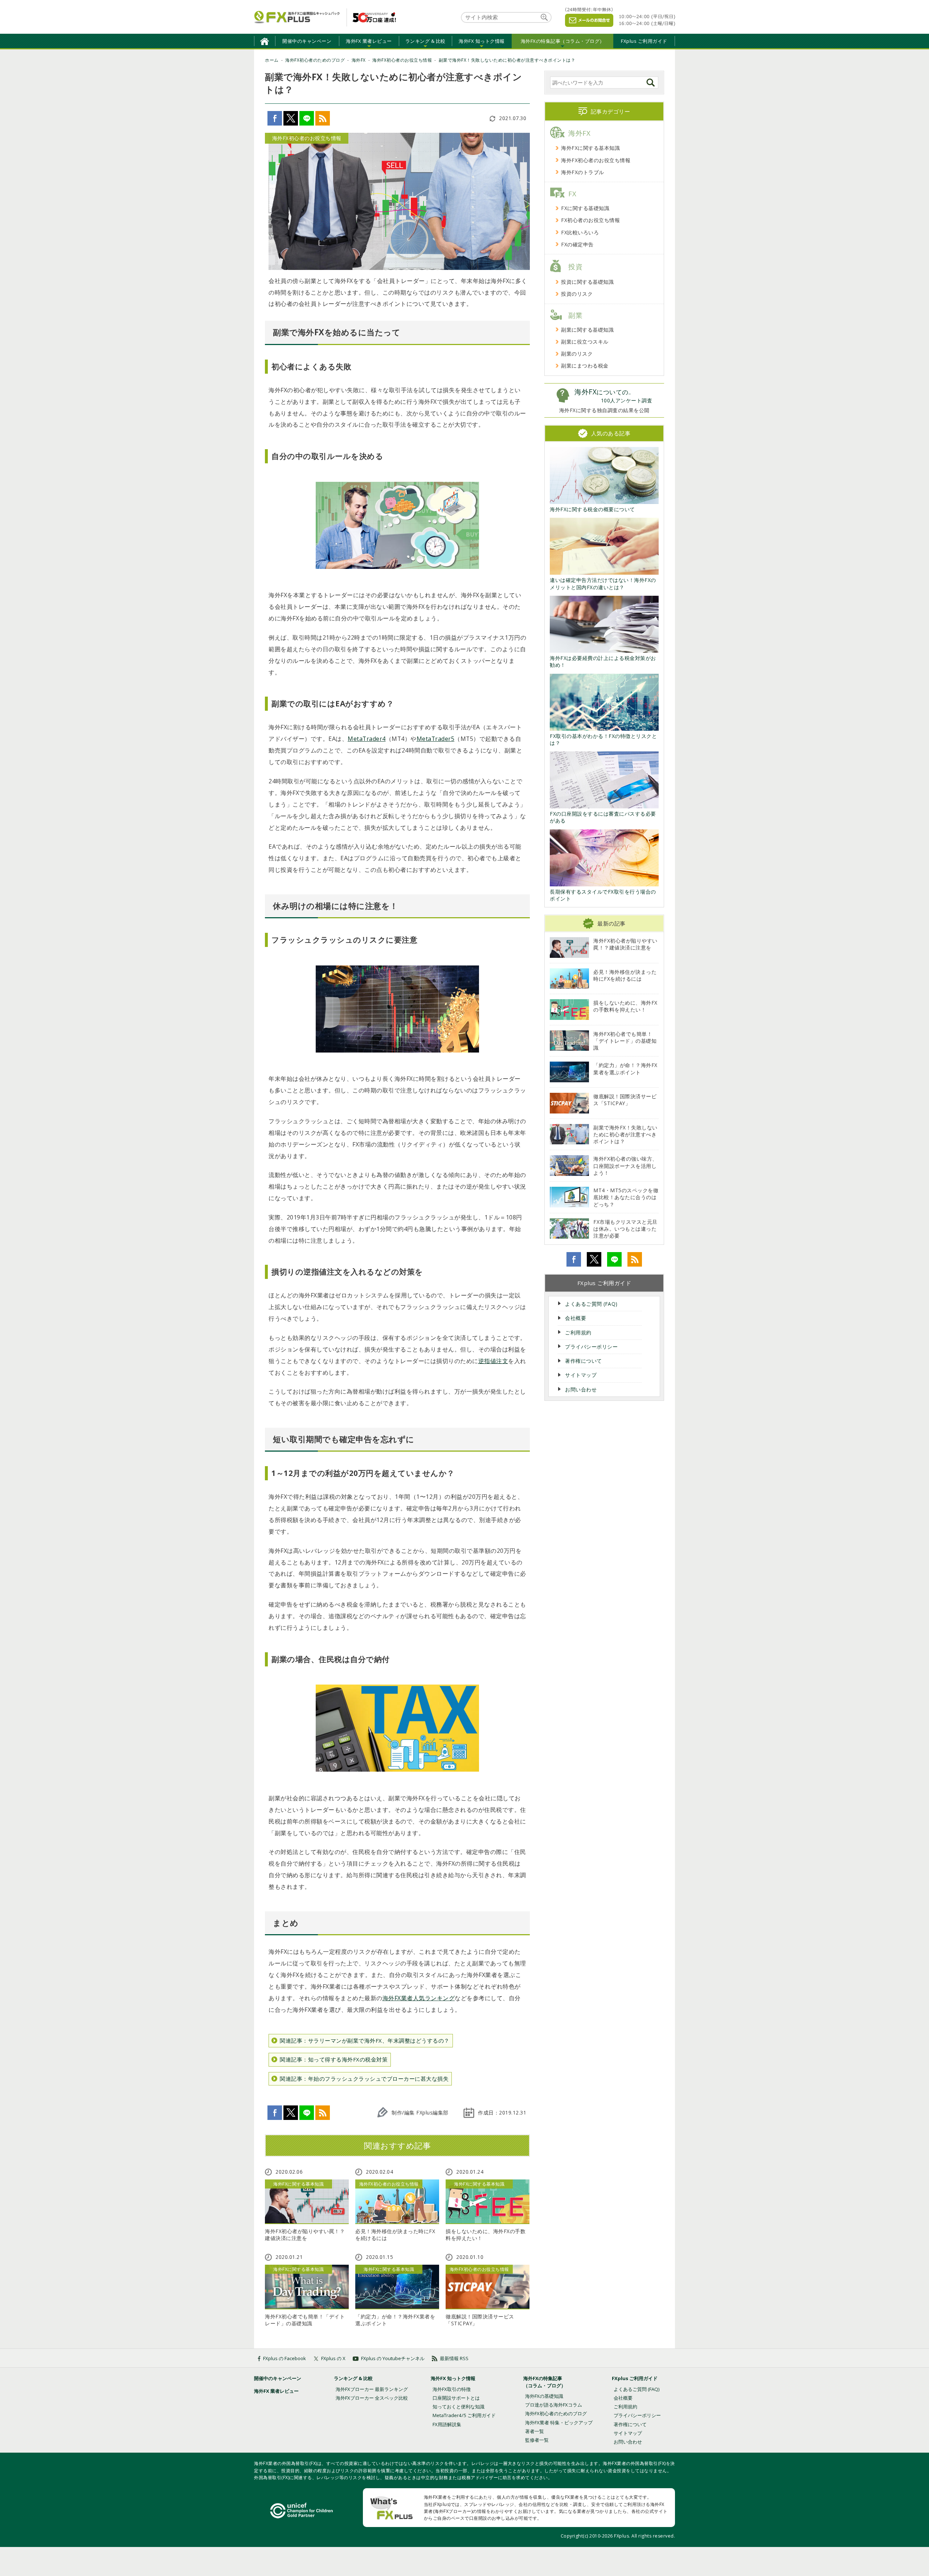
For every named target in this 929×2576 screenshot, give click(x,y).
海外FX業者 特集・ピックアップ (559, 2423)
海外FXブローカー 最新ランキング (372, 2389)
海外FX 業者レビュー (276, 2391)
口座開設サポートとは (456, 2398)
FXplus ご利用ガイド (644, 41)
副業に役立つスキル (585, 342)
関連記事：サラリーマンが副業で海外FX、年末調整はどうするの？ (365, 2040)
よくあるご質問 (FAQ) (591, 1304)
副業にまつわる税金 (585, 366)
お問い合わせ (581, 1389)
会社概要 (576, 1318)
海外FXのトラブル (583, 172)
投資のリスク (577, 294)
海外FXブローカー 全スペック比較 (372, 2398)
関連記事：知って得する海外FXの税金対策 (334, 2059)
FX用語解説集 (447, 2424)
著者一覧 (535, 2431)
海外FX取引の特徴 (452, 2389)
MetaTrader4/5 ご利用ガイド (464, 2415)
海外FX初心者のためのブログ (556, 2413)
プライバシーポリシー (591, 1347)
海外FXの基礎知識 (544, 2396)
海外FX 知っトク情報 (453, 2378)
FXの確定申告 (577, 244)
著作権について (584, 1361)
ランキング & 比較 (353, 2378)
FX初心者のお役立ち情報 (590, 220)
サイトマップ (581, 1375)
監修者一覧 (537, 2440)
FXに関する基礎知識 (585, 208)
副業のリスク (577, 354)
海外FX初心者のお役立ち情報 (596, 160)
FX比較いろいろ (580, 232)
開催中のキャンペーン (307, 41)
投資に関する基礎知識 (587, 282)
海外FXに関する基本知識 (590, 148)
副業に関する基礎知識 (587, 330)
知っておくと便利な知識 (459, 2407)
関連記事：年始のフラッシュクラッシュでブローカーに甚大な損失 (364, 2079)
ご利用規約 (578, 1332)
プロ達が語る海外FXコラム (554, 2405)
